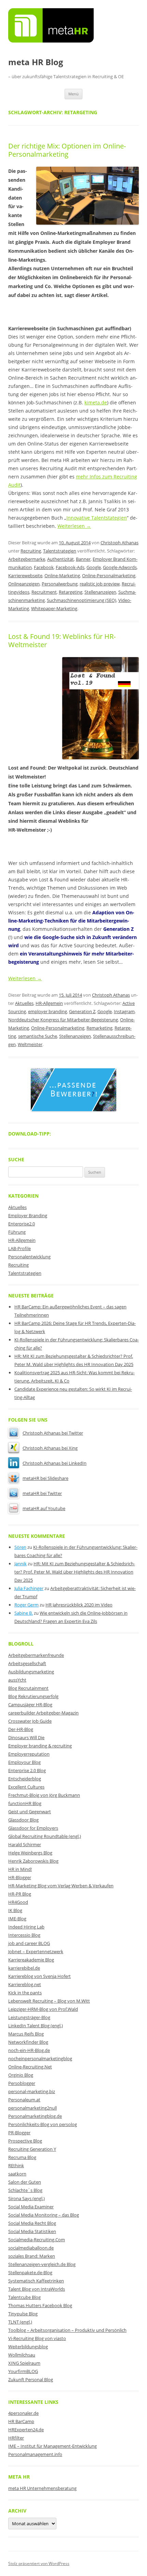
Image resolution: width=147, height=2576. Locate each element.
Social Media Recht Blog (32, 2223)
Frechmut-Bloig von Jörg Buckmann (44, 1795)
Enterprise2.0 (22, 1224)
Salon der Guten (25, 2182)
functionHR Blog (25, 1803)
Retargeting (71, 592)
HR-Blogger (20, 1877)
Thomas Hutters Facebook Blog (40, 2305)
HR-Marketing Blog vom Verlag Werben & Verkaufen (61, 1886)
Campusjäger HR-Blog (30, 1705)
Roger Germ (26, 1605)
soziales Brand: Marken (32, 2256)
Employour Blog (24, 1762)
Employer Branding (28, 1215)
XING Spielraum (24, 2363)
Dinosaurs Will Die (26, 1737)
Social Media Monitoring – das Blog (44, 2215)
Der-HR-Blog (21, 1729)
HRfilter (16, 2438)
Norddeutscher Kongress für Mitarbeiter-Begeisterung (63, 1020)
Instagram (124, 1011)
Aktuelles (24, 1003)
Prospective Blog (25, 2141)
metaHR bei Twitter (42, 1493)
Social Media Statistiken (32, 2231)
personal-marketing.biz (32, 2091)
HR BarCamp (21, 2421)
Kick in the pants (25, 1993)
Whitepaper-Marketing (54, 608)
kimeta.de (96, 402)
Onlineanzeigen (24, 584)
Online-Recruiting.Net (30, 2067)
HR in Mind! (20, 1869)
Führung (17, 1232)
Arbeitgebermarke (27, 559)
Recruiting (31, 551)
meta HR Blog (36, 62)
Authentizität (61, 559)
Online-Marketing (62, 575)
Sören (20, 1547)
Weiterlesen (74, 526)
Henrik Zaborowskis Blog (33, 1861)
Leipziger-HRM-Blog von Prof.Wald (43, 2009)
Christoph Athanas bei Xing (50, 1448)
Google (94, 567)
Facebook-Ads (70, 567)
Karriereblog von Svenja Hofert (39, 1976)
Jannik (21, 1564)
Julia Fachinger (29, 1588)
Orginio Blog (21, 2075)
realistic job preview (100, 584)
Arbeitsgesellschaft (27, 1663)
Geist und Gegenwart (30, 1812)
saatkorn (17, 2174)
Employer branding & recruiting (40, 1746)
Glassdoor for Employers (33, 1828)
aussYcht (17, 1680)
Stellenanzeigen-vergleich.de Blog (42, 2264)
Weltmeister (30, 1044)
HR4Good (18, 1902)
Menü (73, 94)
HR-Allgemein (49, 1003)
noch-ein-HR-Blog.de (29, 2050)
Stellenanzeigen (100, 592)
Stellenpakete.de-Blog (30, 2272)
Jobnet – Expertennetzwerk (36, 1951)
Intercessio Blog (24, 1935)
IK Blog (15, 1910)
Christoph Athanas (119, 543)
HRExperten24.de (26, 2430)
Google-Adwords (120, 567)
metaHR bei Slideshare (45, 1478)
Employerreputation (29, 1754)
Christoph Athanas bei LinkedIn (55, 1463)
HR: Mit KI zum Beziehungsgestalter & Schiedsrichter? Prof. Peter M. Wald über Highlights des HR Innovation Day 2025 (75, 1572)
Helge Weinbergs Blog (30, 1853)
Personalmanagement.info (35, 2454)
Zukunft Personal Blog (31, 2379)
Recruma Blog (22, 2157)
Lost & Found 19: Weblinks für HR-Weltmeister (62, 640)
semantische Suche (38, 1036)
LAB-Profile (19, 1248)
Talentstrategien (60, 551)
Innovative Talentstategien (97, 518)
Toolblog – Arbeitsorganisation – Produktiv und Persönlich (67, 2330)
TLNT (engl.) (20, 2322)
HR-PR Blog (20, 1894)
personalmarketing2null (32, 2108)
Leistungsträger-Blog (29, 2017)
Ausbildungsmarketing (31, 1672)
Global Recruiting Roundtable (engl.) (45, 1836)
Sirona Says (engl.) (26, 2198)
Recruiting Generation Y (32, 2149)
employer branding (48, 1011)
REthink (16, 2165)
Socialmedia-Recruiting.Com (37, 2240)
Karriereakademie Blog (31, 1960)
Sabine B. (24, 1613)
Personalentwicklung (29, 1257)
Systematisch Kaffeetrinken (36, 2281)
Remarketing (99, 1028)
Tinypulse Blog (23, 2314)
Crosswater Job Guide (30, 1721)
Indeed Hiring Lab (26, 1927)
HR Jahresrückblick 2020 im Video (79, 1605)
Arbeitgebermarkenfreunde (36, 1655)
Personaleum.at (24, 2100)
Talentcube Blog (24, 2297)
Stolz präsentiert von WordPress (39, 2563)
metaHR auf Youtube (44, 1508)
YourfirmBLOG (23, 2371)
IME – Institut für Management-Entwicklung (52, 2446)
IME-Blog (17, 1919)
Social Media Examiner (31, 2207)
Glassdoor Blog (23, 1820)
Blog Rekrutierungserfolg (33, 1696)
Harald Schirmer (25, 1844)
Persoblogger (22, 2083)
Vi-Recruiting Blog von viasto (37, 2338)
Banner (83, 559)
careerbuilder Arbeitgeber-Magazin (43, 1713)
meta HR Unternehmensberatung (42, 2488)
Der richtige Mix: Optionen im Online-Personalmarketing (67, 150)
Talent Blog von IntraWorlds (37, 2289)
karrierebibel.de (24, 1968)
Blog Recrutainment (28, 1688)
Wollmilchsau (22, 2355)
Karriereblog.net (25, 1984)
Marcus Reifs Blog (26, 2034)
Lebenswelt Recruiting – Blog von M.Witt (49, 2001)
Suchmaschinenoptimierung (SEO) (82, 600)
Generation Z (82, 1011)
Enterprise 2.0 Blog (27, 1770)
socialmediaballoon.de (31, 2248)
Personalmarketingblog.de (35, 2116)
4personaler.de (23, 2413)
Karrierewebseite (25, 575)
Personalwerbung (60, 584)
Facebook (44, 567)
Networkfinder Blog (28, 2042)
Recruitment (44, 592)
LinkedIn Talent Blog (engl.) (36, 2026)
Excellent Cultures (26, 1787)
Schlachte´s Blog (25, 2190)
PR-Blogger (19, 2133)
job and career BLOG (29, 1943)
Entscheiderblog (25, 1779)
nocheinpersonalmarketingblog (40, 2058)
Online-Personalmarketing (109, 575)
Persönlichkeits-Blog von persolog (43, 2124)
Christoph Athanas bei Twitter (53, 1433)
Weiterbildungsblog (28, 2347)
